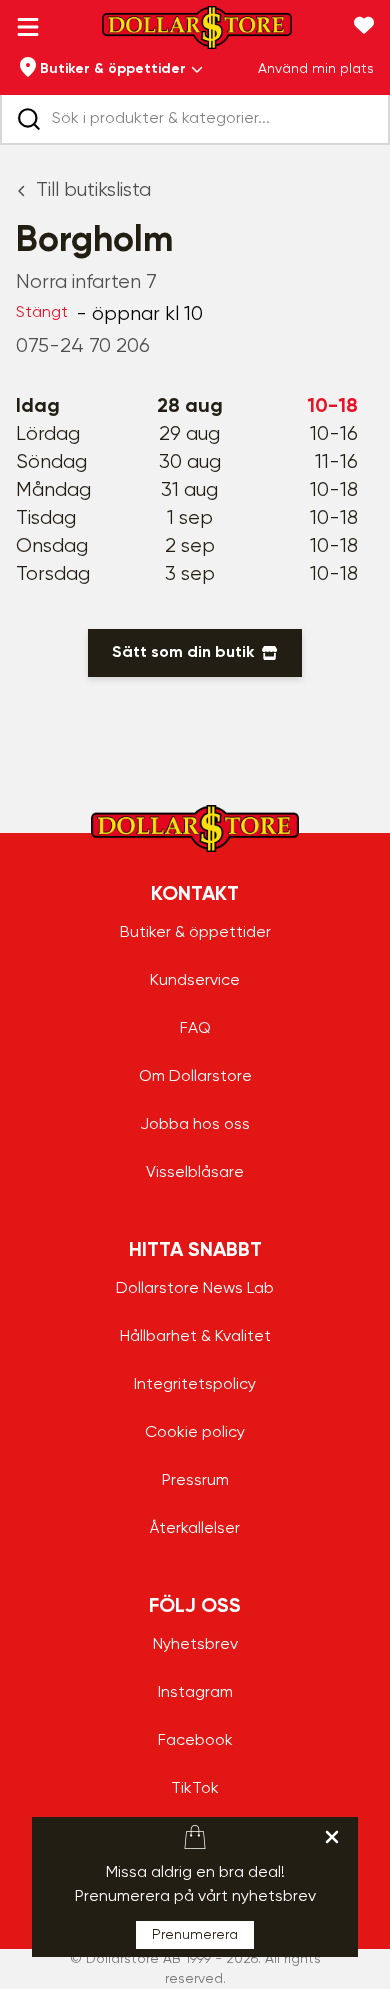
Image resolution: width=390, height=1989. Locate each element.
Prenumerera (195, 1935)
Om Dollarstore (195, 1077)
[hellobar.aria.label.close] (332, 1837)
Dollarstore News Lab (195, 1289)
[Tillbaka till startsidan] (197, 33)
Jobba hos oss (195, 1125)
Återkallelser (195, 1529)
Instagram (195, 1693)
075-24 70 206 (83, 346)
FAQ (195, 1029)
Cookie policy (195, 1433)
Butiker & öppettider (195, 933)
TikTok (195, 1789)
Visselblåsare (195, 1173)
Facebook (195, 1741)
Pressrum (195, 1481)
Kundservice (195, 981)
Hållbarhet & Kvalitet (195, 1337)
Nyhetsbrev (195, 1645)
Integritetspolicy (195, 1385)
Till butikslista (93, 190)
